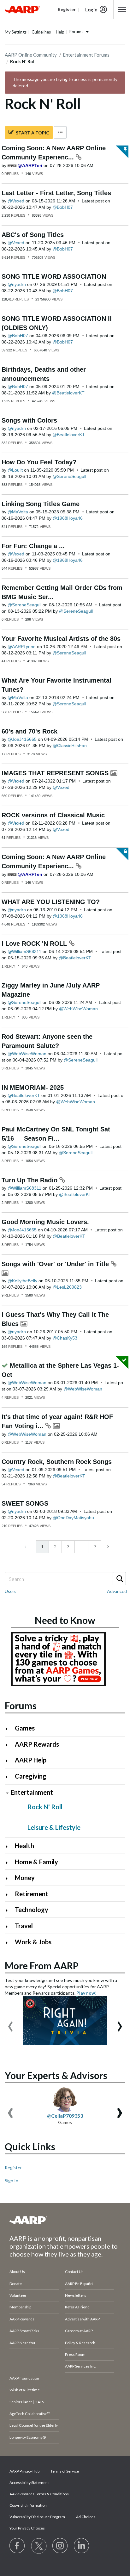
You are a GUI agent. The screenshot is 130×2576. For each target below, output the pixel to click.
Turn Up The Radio (30, 1180)
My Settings (16, 32)
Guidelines (41, 32)
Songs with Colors (29, 420)
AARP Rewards (37, 1744)
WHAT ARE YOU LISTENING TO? (51, 902)
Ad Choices (86, 2517)
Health (24, 1846)
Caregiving (31, 1776)
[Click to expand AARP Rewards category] (9, 1745)
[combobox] (65, 1579)
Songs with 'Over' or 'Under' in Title (56, 1264)
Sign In (12, 2180)
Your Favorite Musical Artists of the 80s (61, 639)
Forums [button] (76, 32)
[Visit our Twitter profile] (39, 2546)
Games (25, 1728)
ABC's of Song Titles (33, 235)
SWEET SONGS (25, 1503)
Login (91, 9)
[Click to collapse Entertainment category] (7, 1793)
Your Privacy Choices (27, 2528)
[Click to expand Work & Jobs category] (9, 1943)
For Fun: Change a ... (33, 546)
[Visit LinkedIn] (82, 2546)
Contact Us (74, 2272)
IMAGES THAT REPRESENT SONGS (56, 773)
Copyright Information (28, 2505)
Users (11, 1591)
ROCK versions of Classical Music (53, 815)
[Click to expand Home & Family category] (9, 1863)
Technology (32, 1910)
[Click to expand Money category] (9, 1878)
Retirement (32, 1894)
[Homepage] (22, 9)
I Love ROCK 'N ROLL (35, 944)
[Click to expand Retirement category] (9, 1895)
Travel (24, 1926)
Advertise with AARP (82, 2319)
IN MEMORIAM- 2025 (33, 1087)
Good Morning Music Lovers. (45, 1222)
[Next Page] (107, 1547)
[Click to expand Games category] (9, 1729)
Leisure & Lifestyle (54, 1827)
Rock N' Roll (45, 1807)
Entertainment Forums (86, 55)
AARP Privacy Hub (24, 2471)
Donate (16, 2284)
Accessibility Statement (29, 2483)
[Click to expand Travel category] (9, 1926)
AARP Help (31, 1760)
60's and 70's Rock (30, 731)
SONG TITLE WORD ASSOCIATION (54, 276)
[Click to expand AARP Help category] (9, 1761)
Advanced (117, 1591)
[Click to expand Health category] (9, 1846)
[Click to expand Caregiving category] (9, 1777)
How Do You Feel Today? (39, 462)
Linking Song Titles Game (41, 504)
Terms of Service (65, 2471)
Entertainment (32, 1792)
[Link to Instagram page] (60, 2546)
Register (13, 2167)
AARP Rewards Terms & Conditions (39, 2494)
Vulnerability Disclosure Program (37, 2517)
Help (60, 32)
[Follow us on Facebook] (17, 2546)
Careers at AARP (79, 2331)
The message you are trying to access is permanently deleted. (65, 82)
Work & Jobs (33, 1942)
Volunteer (18, 2295)
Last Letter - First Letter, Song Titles (56, 193)
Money (25, 1878)
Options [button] (60, 132)
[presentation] (10, 2023)
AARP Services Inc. (81, 2366)
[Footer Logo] (65, 2220)
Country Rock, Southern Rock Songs (57, 1462)
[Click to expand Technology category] (9, 1910)
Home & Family (36, 1862)
